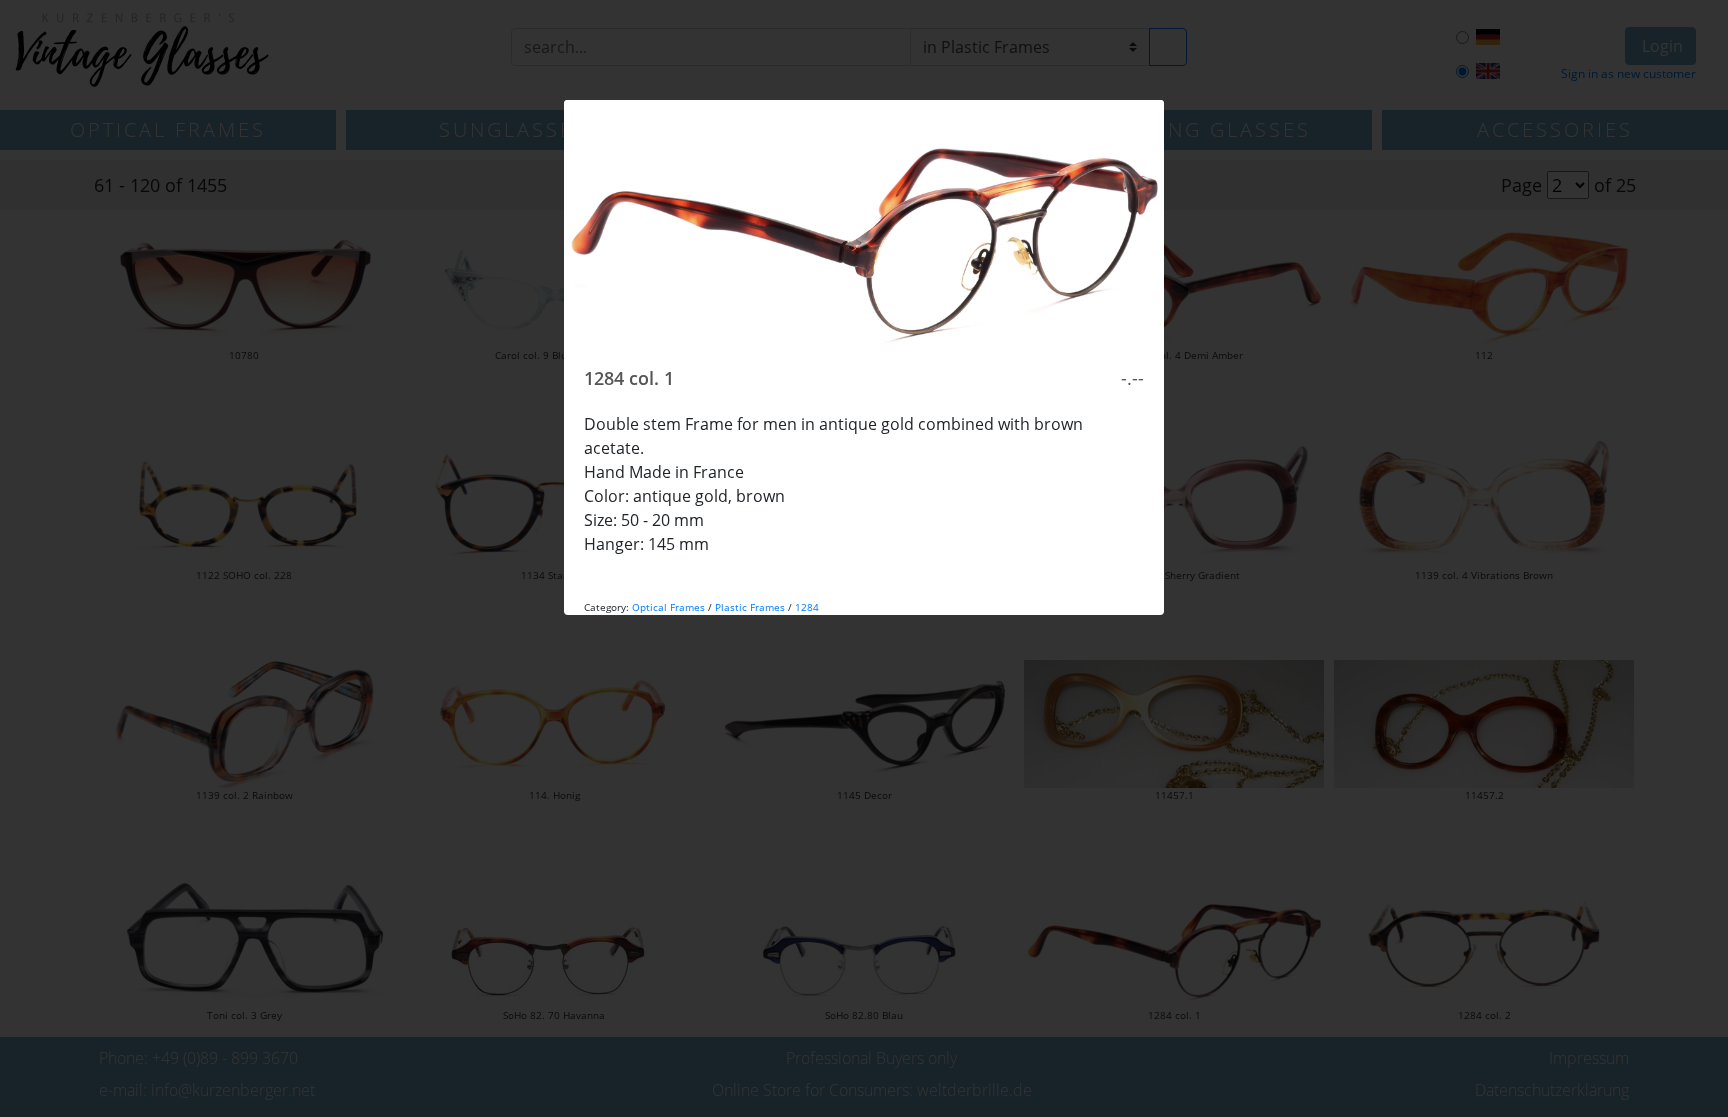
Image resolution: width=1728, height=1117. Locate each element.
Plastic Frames (750, 607)
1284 (807, 607)
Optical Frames (668, 607)
